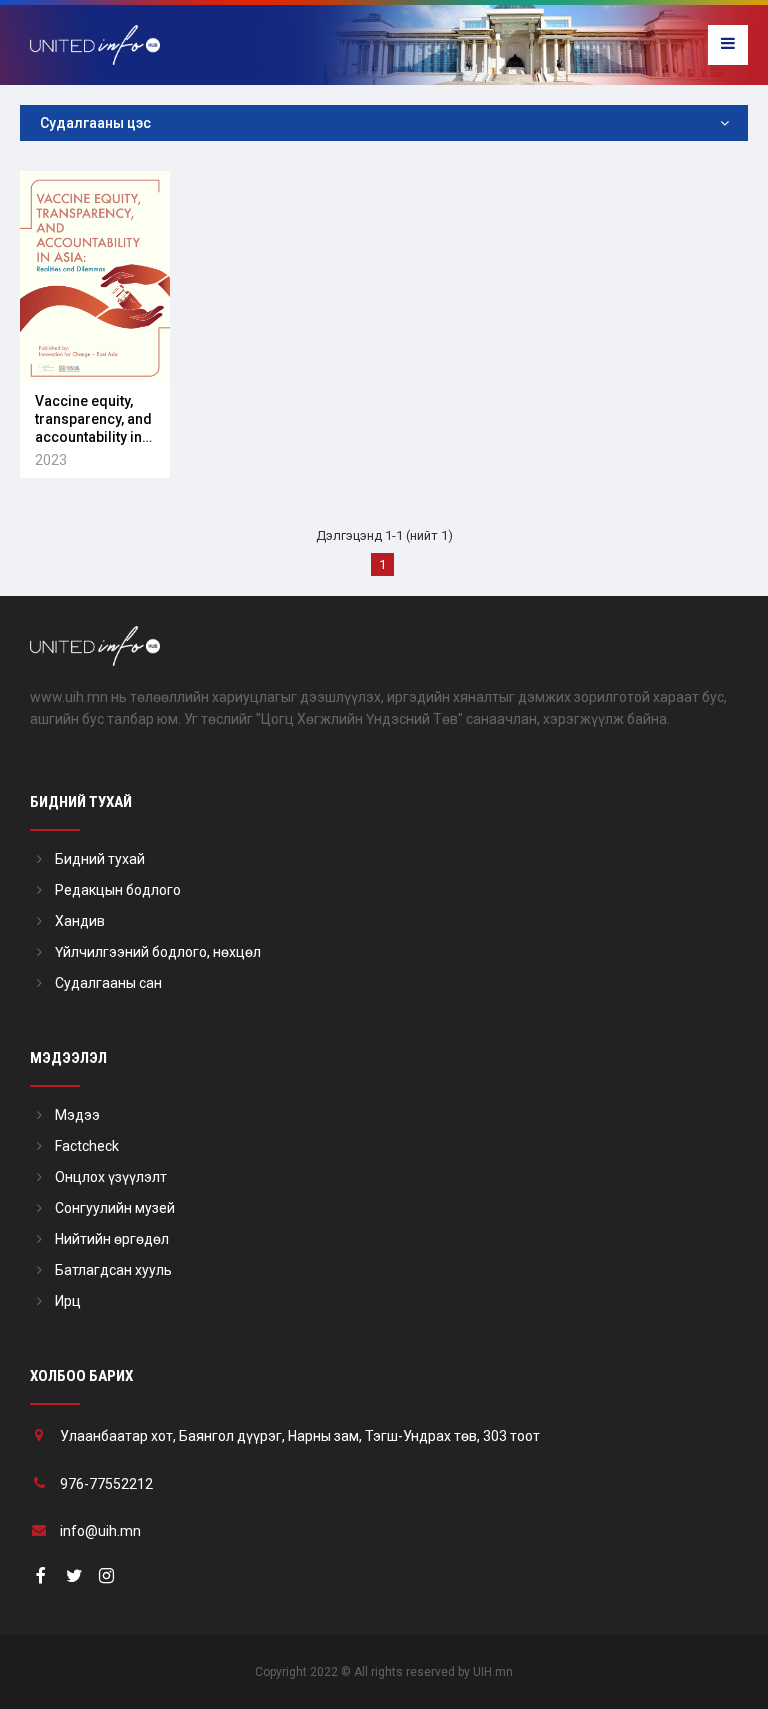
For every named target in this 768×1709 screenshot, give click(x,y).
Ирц (68, 1301)
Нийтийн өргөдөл (112, 1239)
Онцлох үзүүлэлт (111, 1177)
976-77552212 (106, 1484)
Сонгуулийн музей (115, 1208)
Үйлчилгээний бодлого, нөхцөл (158, 952)
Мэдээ (77, 1115)
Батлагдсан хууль (113, 1270)
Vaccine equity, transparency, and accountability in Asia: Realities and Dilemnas (93, 437)
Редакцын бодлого (118, 890)
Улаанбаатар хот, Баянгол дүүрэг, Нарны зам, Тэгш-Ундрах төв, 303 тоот (300, 1436)
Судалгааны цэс (95, 123)
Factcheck (87, 1146)
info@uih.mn (100, 1531)
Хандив (80, 921)
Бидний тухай (100, 859)
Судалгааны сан (108, 983)
